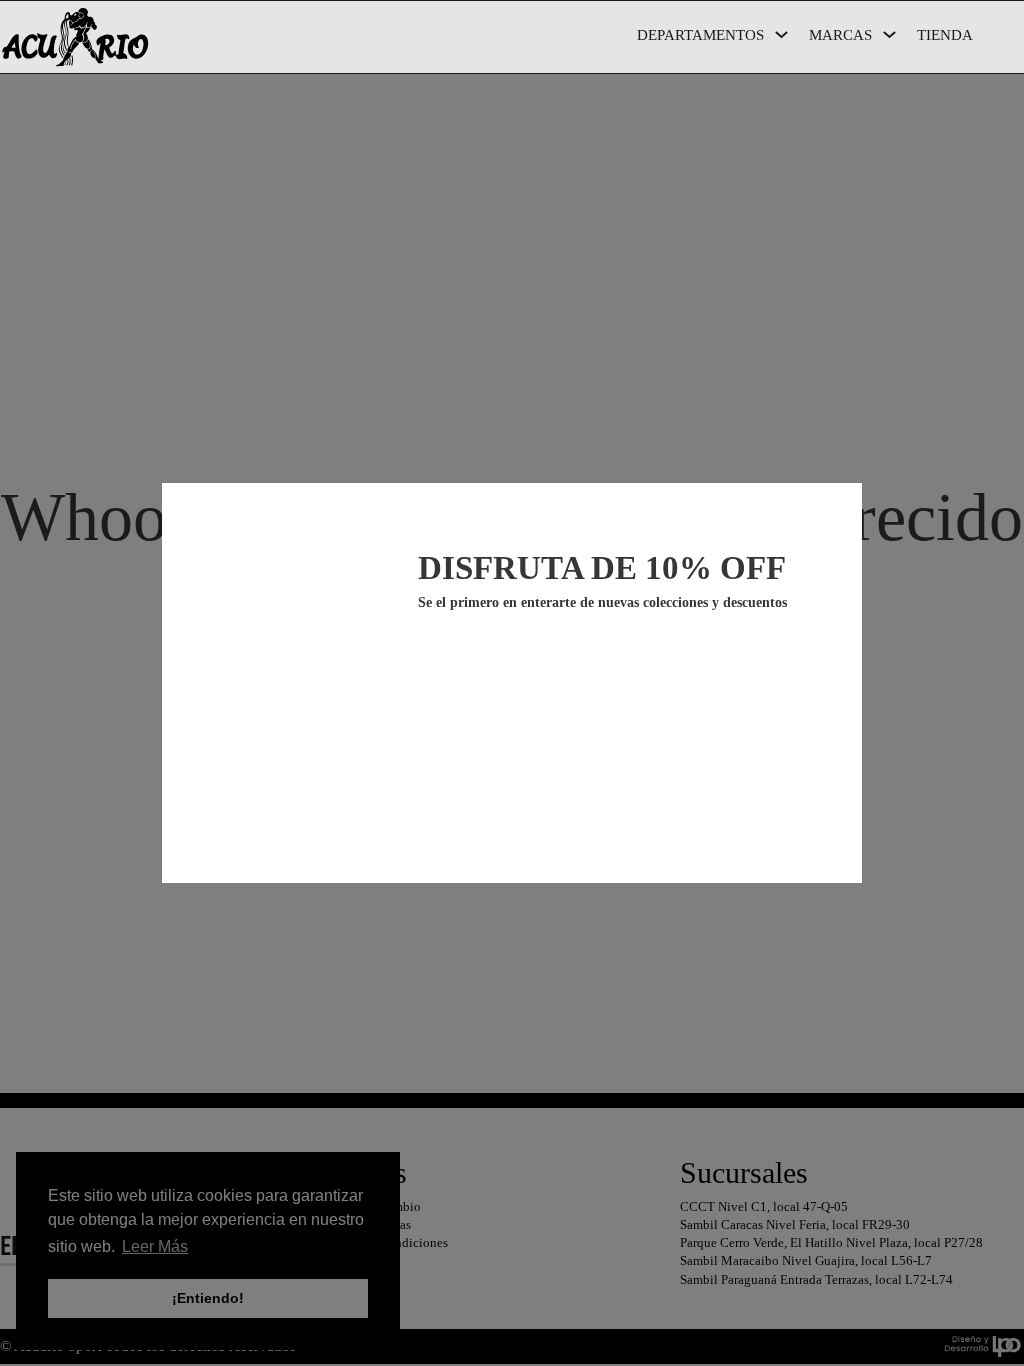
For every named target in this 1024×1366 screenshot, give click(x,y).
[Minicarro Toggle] (1013, 39)
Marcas (840, 35)
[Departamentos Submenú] (781, 34)
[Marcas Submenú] (889, 34)
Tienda (945, 35)
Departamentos (700, 35)
